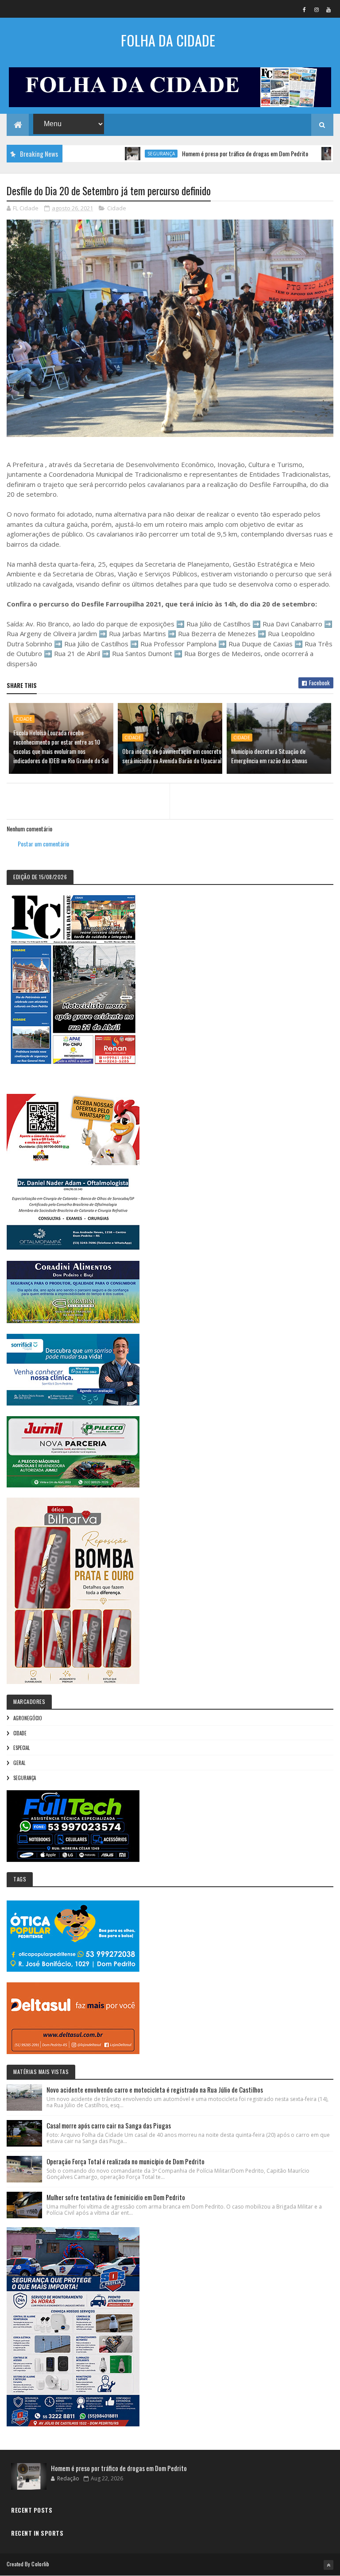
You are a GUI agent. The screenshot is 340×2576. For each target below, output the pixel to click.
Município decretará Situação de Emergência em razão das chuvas (269, 756)
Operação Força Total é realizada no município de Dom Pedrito (126, 2161)
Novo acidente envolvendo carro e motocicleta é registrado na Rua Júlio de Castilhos (155, 2089)
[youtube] (328, 9)
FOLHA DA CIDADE (168, 40)
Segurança (117, 154)
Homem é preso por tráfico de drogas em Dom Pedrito (201, 153)
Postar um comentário (43, 844)
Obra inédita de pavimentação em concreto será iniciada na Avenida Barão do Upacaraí (172, 756)
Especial (21, 1748)
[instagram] (317, 9)
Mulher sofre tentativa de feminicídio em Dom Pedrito (116, 2197)
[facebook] (305, 9)
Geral (19, 1763)
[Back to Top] (328, 2565)
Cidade (117, 208)
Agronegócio (28, 1718)
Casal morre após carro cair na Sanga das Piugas (109, 2125)
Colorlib (40, 2564)
